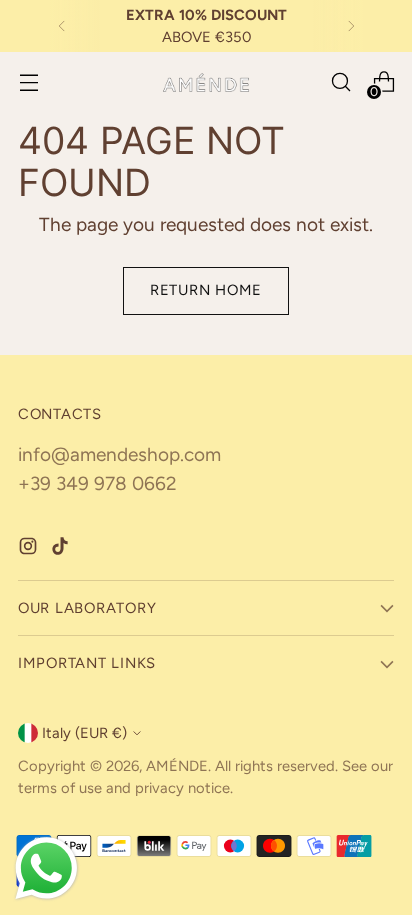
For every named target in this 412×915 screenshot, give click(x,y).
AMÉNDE (177, 766)
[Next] (351, 26)
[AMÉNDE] (206, 82)
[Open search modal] (340, 82)
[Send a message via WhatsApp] (46, 868)
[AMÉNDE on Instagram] (30, 550)
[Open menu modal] (28, 82)
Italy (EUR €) (84, 733)
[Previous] (62, 26)
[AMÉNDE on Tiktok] (62, 550)
